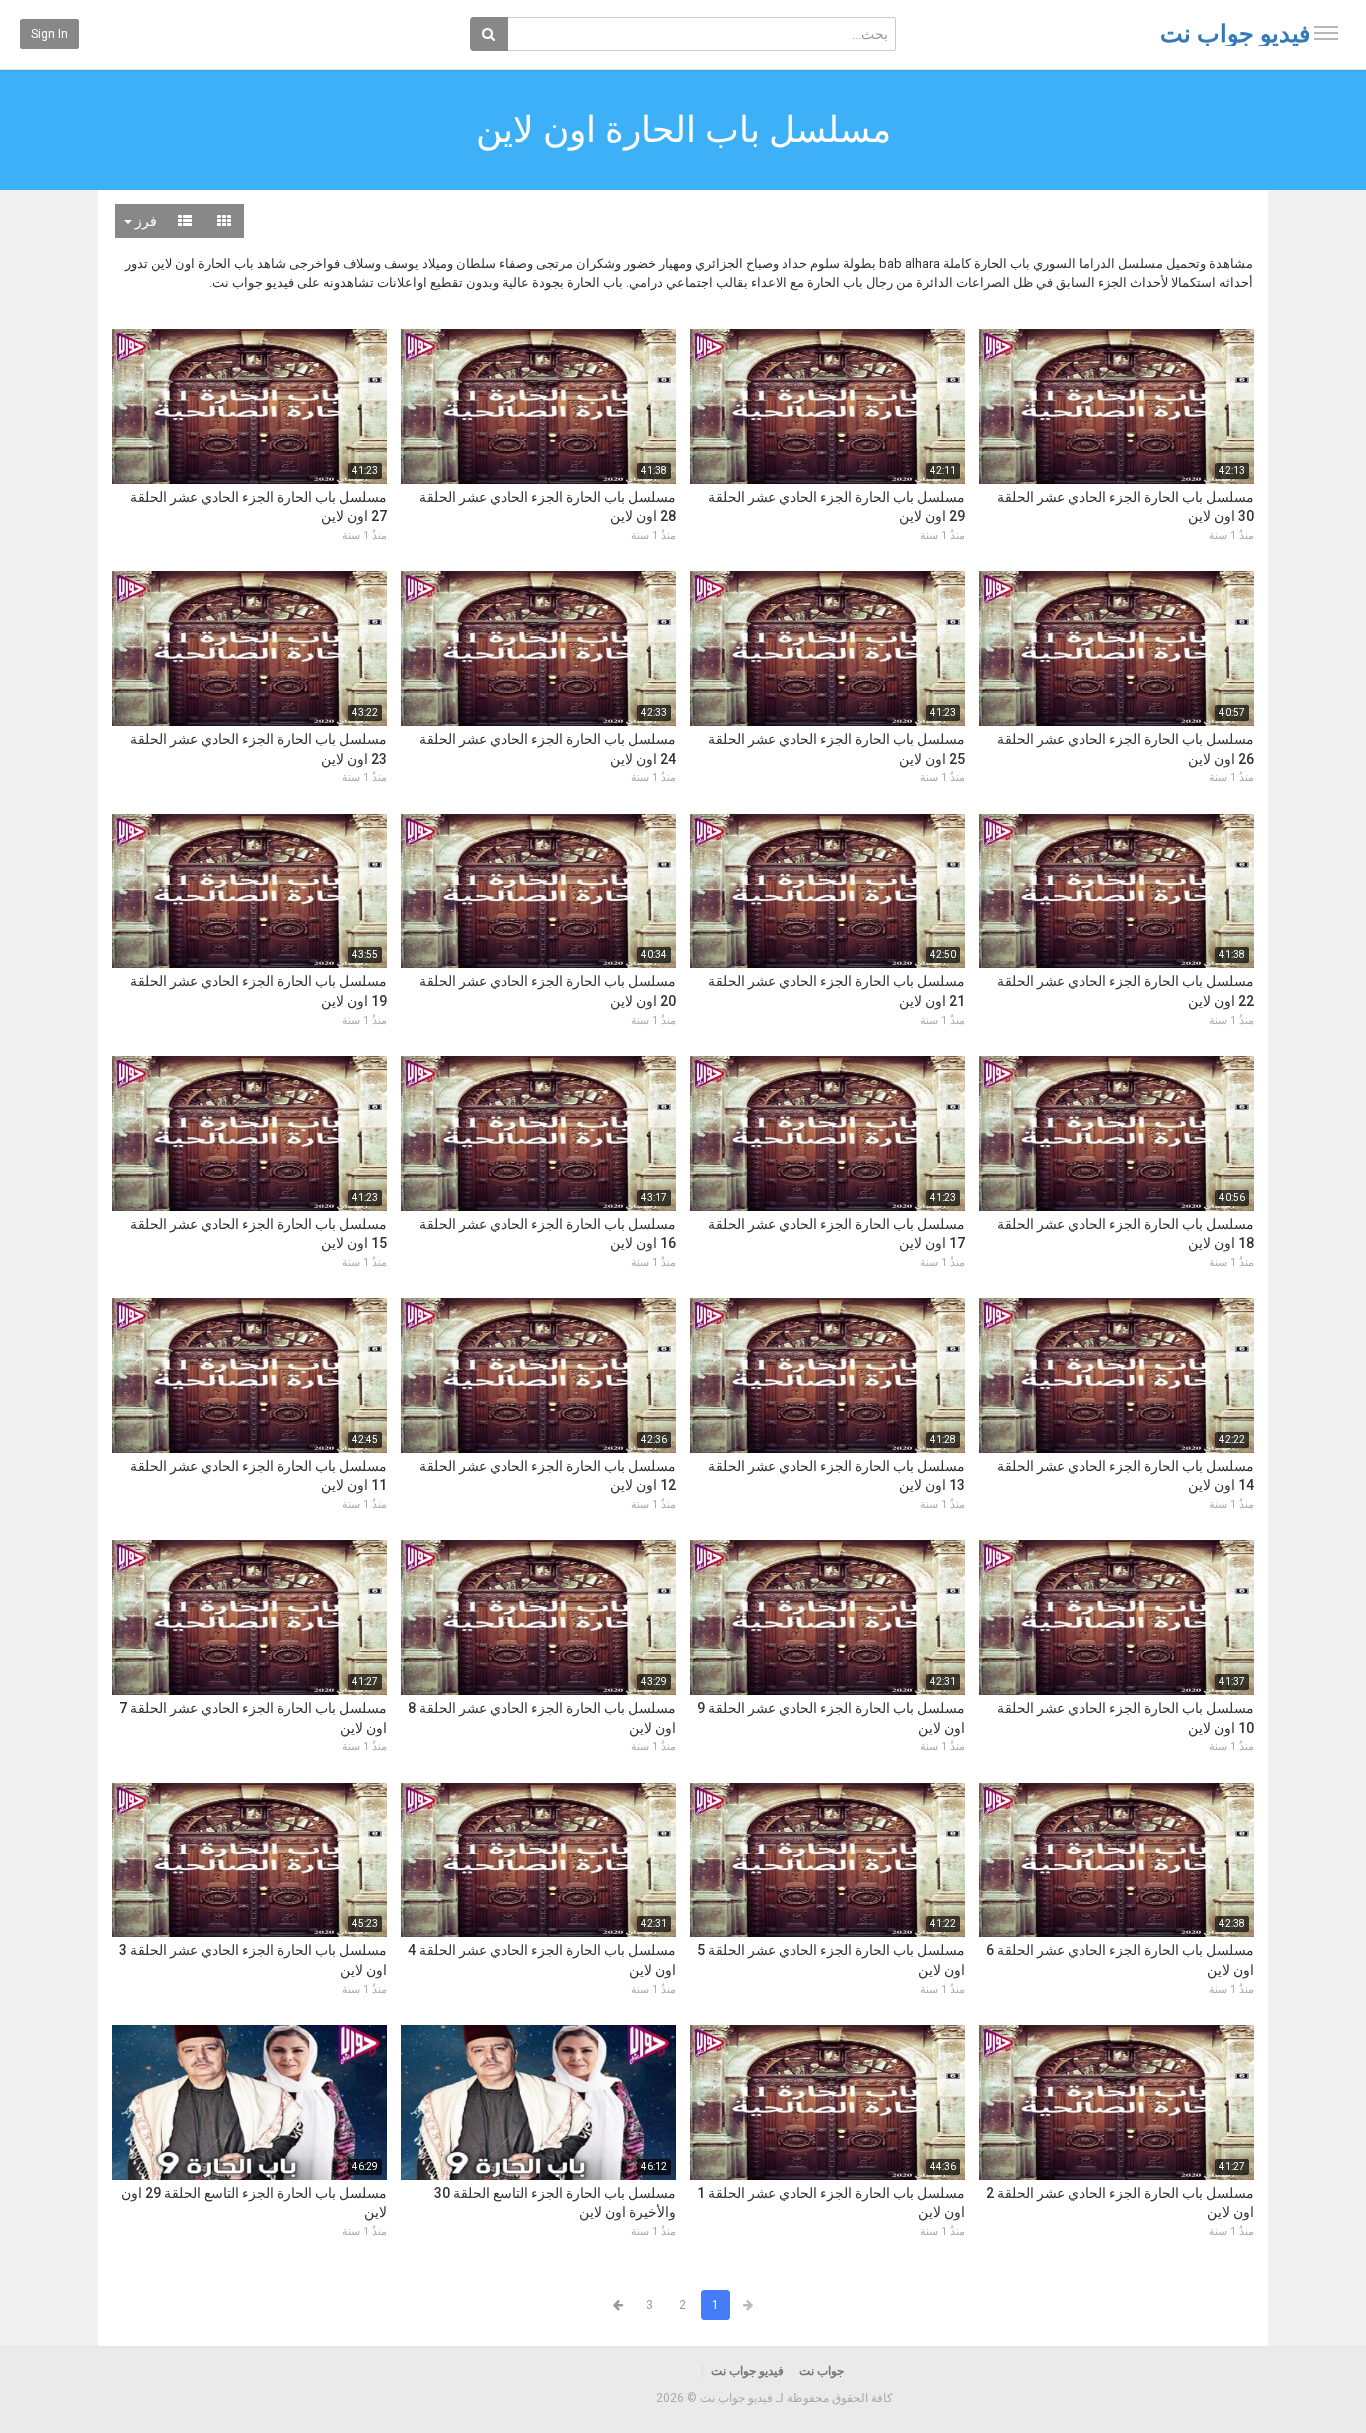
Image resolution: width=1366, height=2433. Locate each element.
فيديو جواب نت (1235, 34)
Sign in (49, 34)
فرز (144, 221)
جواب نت (821, 2371)
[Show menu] (1326, 33)
